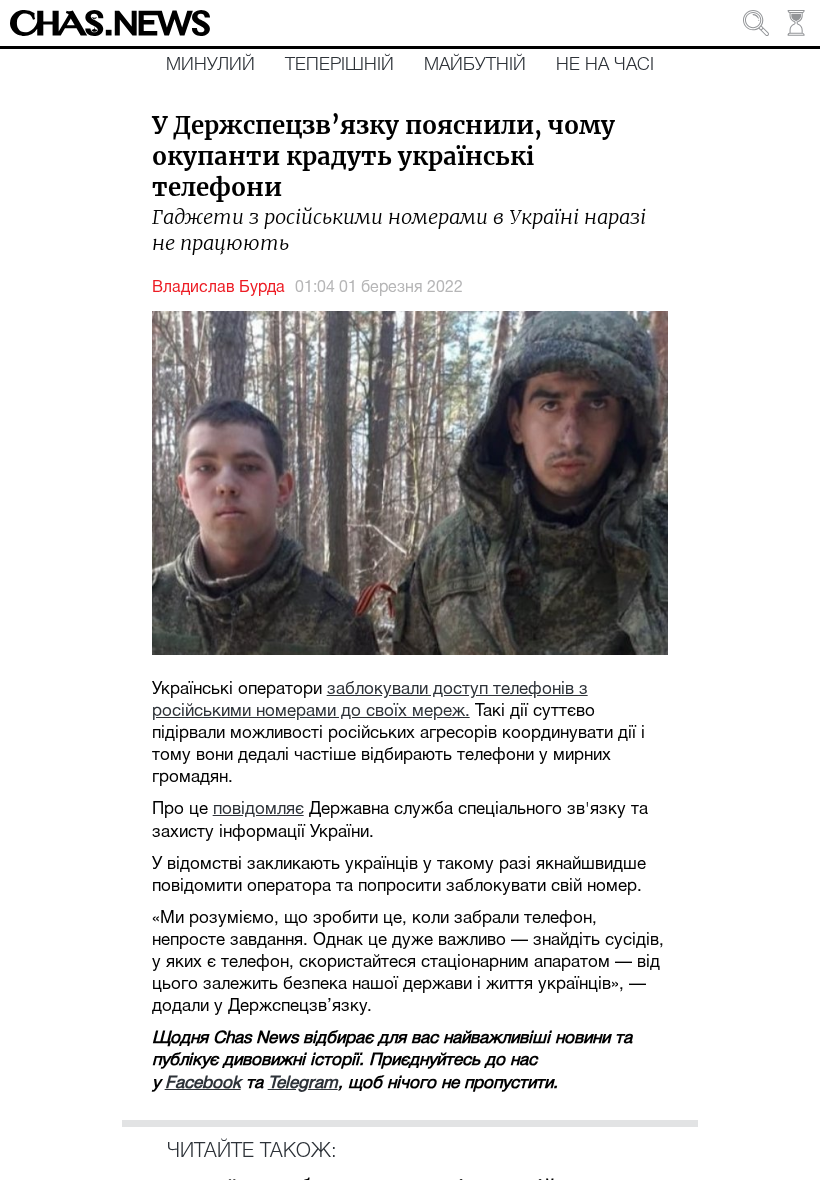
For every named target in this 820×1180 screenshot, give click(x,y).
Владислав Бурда (218, 288)
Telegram (303, 1083)
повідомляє (258, 809)
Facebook (203, 1083)
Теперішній (339, 65)
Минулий (210, 65)
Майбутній (475, 65)
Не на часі (605, 65)
